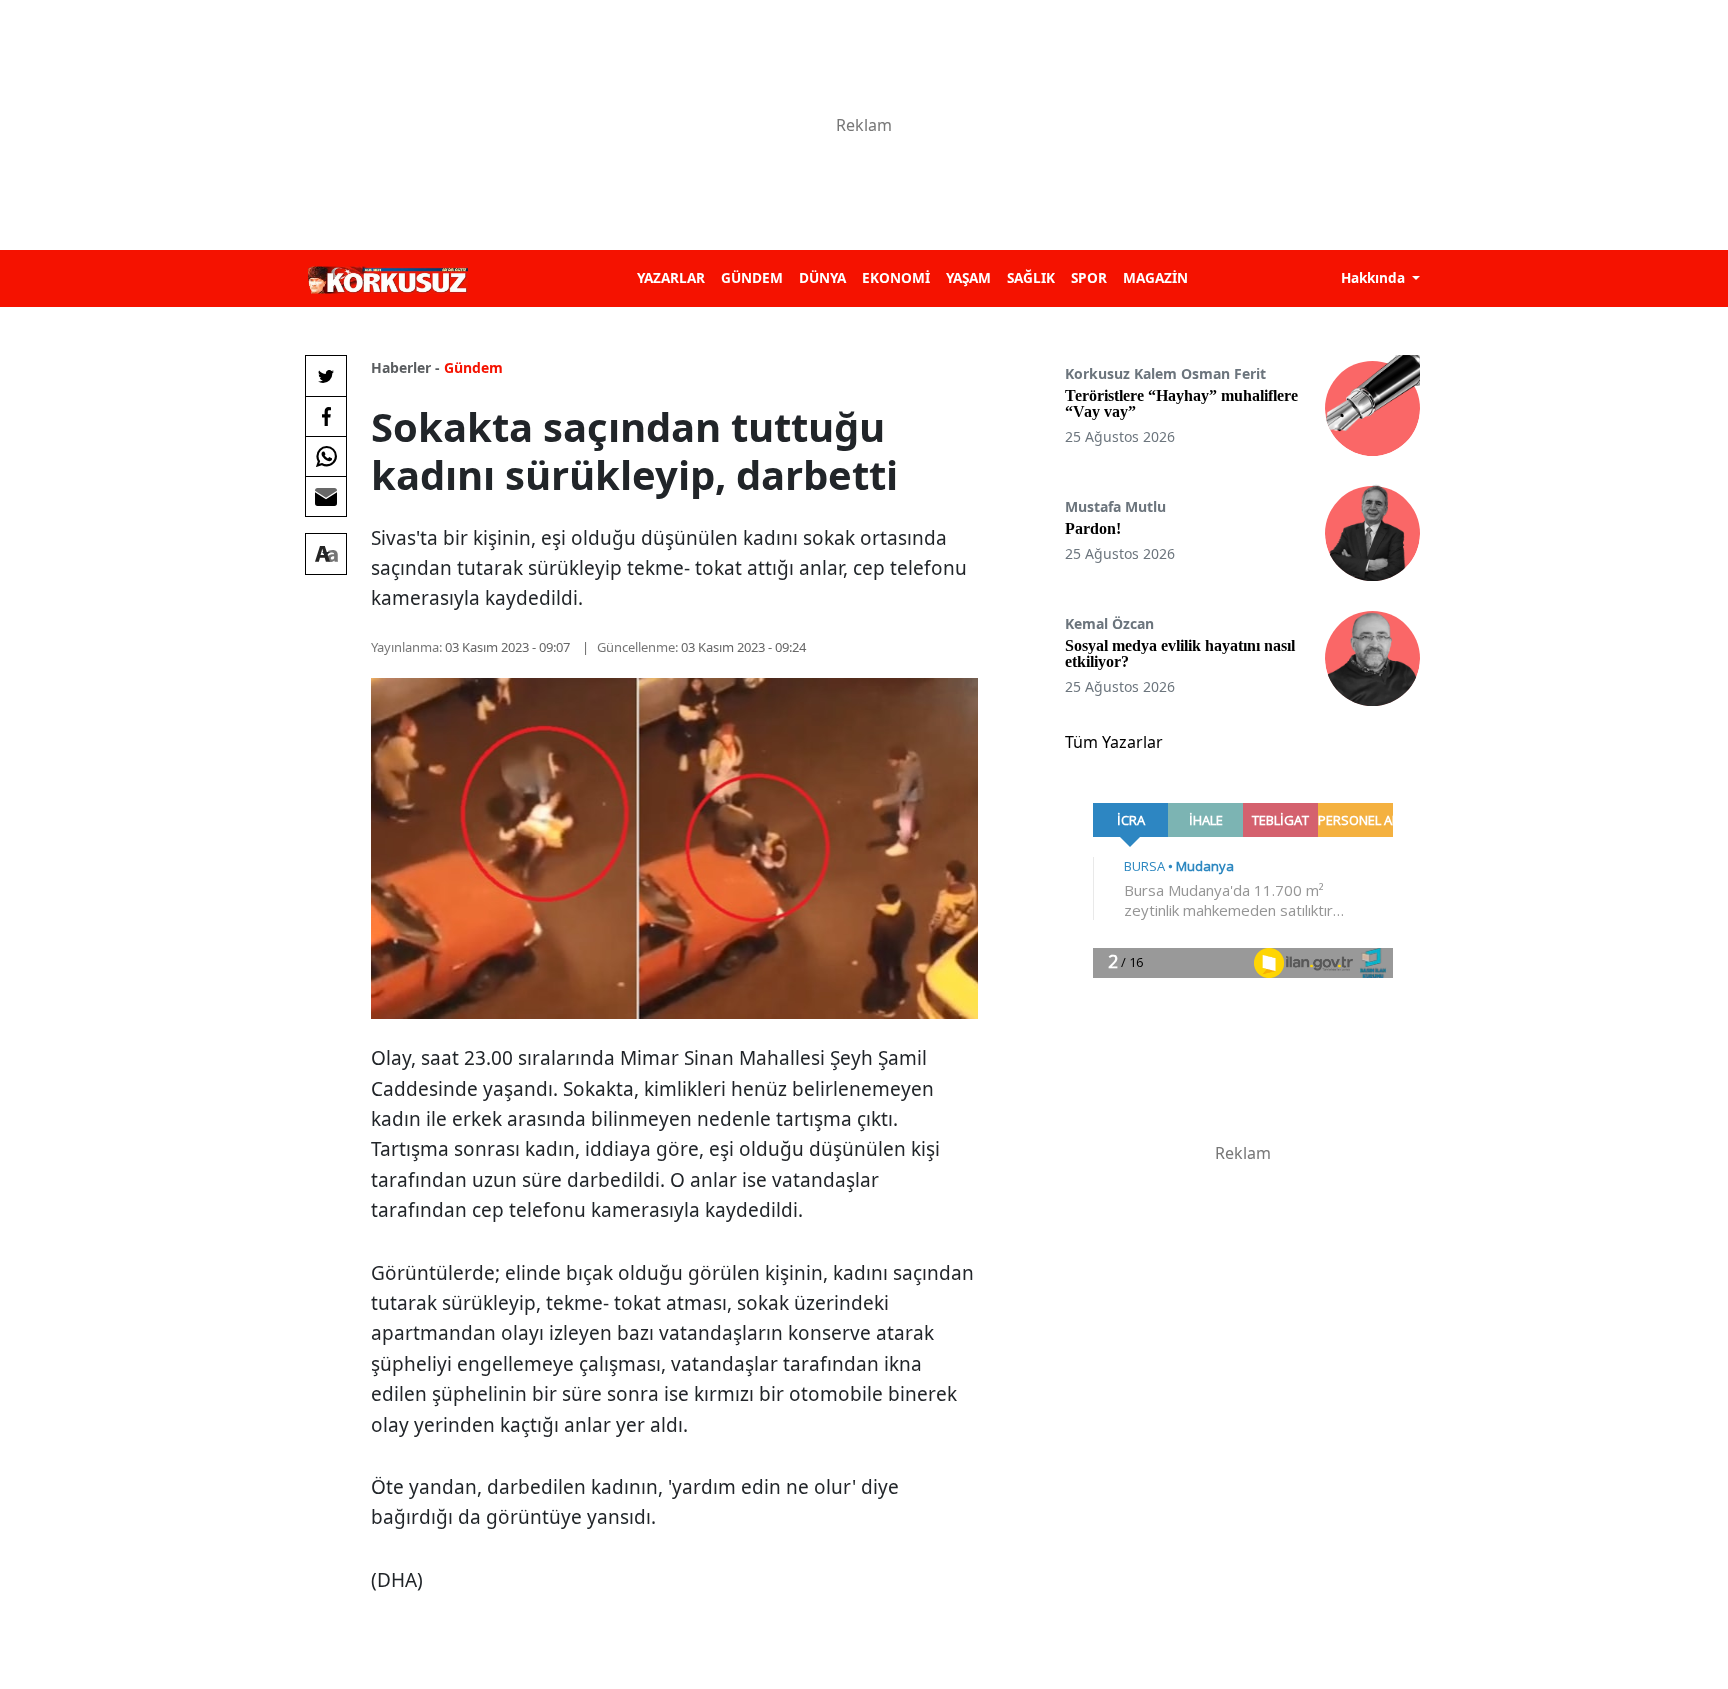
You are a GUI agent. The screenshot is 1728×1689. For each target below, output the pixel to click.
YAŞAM (968, 277)
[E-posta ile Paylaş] (326, 496)
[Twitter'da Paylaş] (326, 376)
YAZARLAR (671, 277)
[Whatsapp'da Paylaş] (326, 456)
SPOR (1089, 277)
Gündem (473, 367)
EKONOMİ (896, 277)
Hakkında (1375, 277)
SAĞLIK (1031, 277)
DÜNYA (822, 277)
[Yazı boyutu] (326, 554)
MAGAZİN (1155, 277)
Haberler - (405, 367)
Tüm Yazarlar (1114, 742)
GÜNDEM (752, 277)
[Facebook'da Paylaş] (326, 416)
